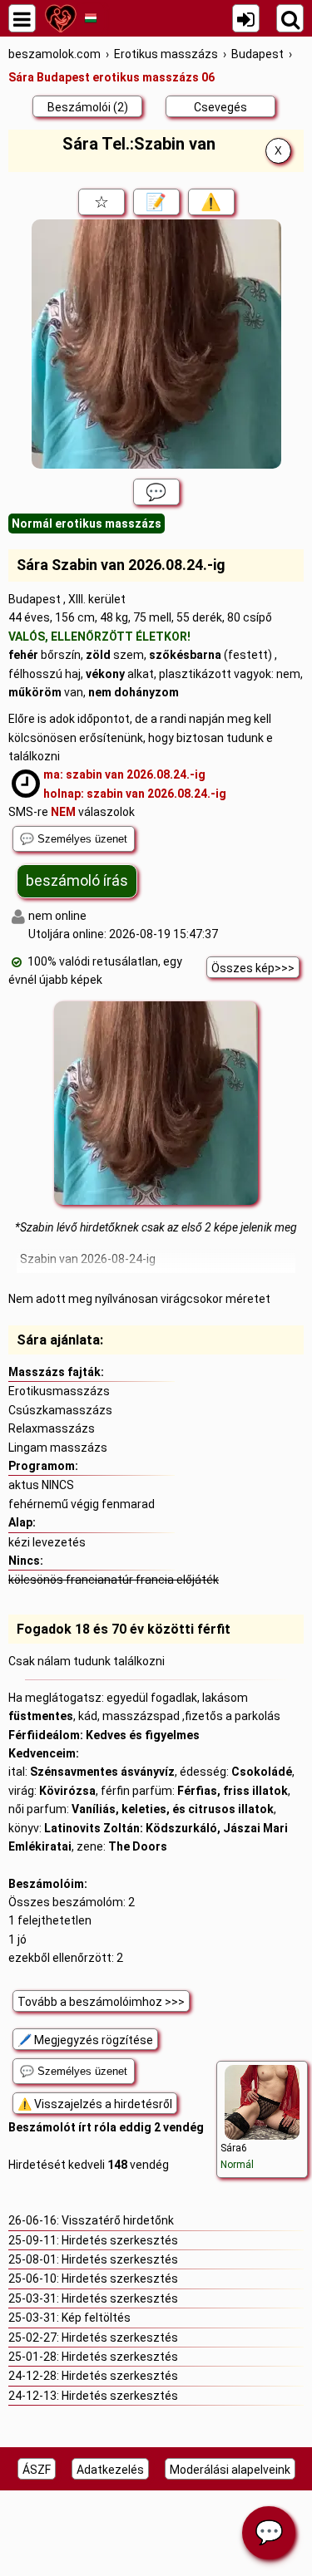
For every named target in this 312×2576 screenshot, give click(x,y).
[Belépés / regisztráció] (246, 18)
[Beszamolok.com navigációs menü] (22, 18)
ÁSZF (37, 2470)
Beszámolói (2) (88, 107)
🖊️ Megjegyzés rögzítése (85, 2040)
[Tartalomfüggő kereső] (290, 18)
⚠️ (211, 202)
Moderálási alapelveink (230, 2470)
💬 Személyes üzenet (74, 839)
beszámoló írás (77, 880)
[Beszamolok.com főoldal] (60, 18)
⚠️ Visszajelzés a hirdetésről (95, 2104)
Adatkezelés (110, 2470)
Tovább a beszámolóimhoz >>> (101, 2002)
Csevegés (220, 107)
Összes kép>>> (253, 968)
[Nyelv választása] (90, 18)
